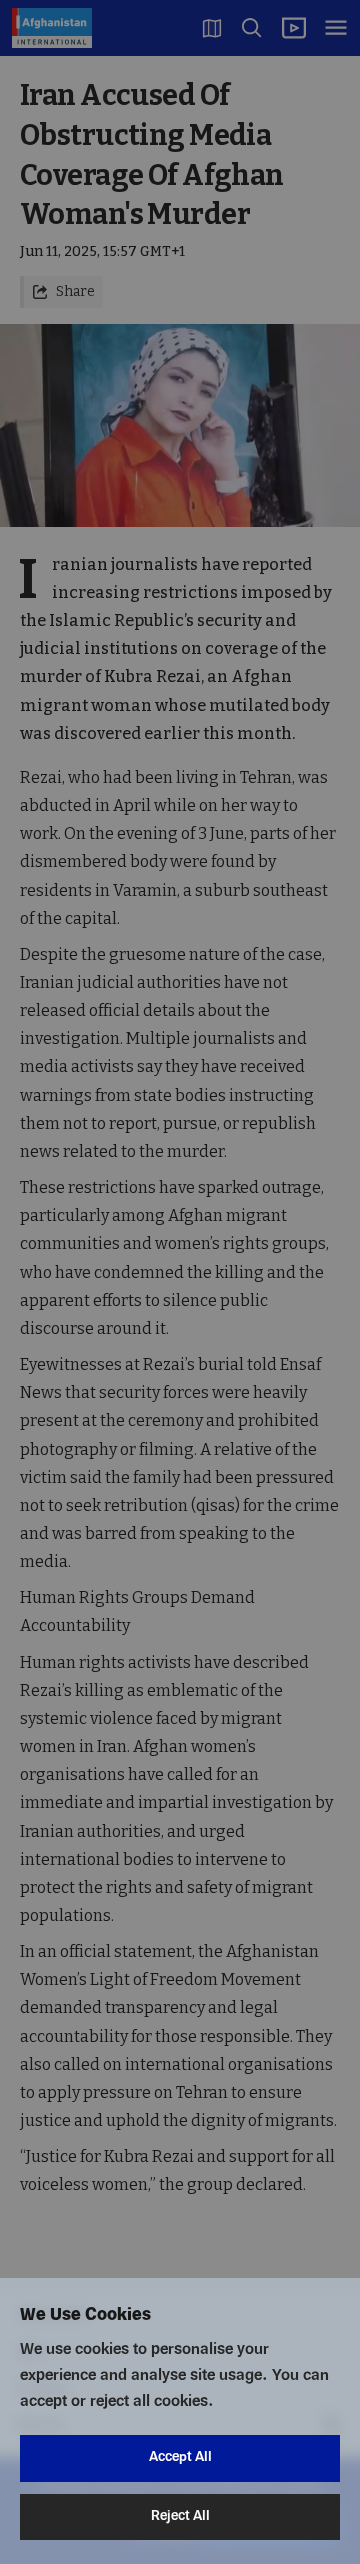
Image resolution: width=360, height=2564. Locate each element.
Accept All (180, 2457)
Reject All (180, 2516)
